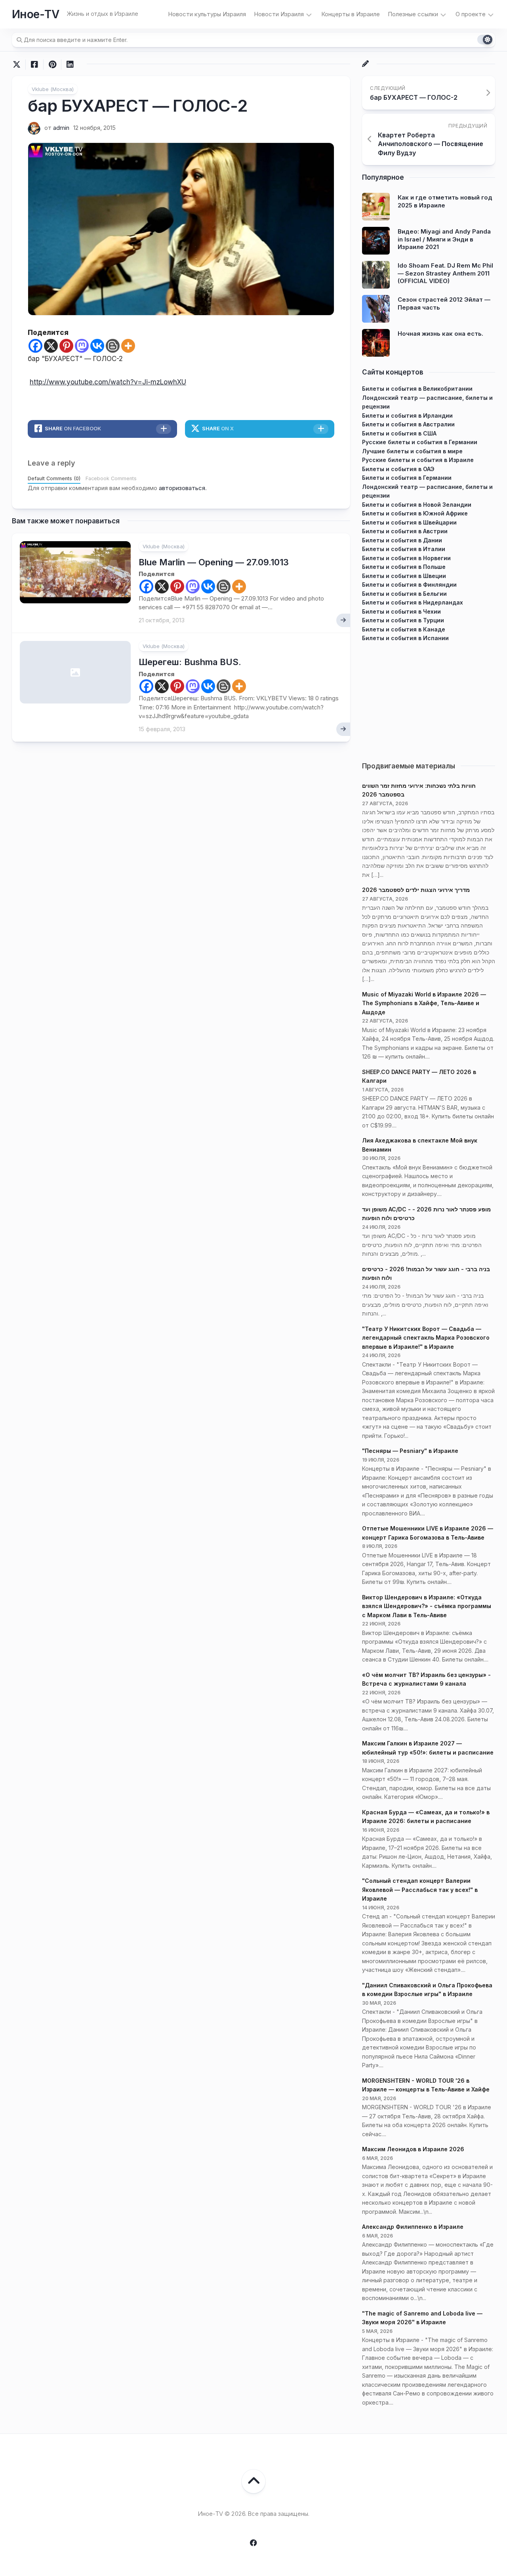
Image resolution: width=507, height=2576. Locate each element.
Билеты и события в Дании (402, 540)
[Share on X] (19, 65)
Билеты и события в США (399, 433)
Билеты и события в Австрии (405, 531)
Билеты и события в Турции (403, 620)
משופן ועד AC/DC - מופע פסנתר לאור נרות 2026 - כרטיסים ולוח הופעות (426, 1214)
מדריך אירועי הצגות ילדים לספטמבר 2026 (416, 890)
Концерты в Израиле (351, 14)
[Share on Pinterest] (52, 65)
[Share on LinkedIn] (70, 65)
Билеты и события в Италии (404, 549)
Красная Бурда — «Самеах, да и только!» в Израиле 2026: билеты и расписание (426, 1817)
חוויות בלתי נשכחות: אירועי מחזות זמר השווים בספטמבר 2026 (419, 790)
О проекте (471, 14)
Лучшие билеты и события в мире (412, 451)
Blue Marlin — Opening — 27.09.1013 (214, 562)
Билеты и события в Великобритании (417, 389)
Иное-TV (35, 14)
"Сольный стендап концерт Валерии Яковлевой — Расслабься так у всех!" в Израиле (420, 1890)
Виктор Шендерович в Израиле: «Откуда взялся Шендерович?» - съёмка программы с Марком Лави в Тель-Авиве (427, 1606)
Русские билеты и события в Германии (420, 442)
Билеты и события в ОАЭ (398, 469)
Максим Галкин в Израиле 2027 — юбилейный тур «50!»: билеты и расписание (428, 1748)
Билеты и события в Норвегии (406, 558)
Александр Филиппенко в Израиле (413, 2227)
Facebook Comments (111, 478)
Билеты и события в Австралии (408, 424)
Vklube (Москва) (53, 89)
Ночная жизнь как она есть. (440, 334)
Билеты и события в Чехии (401, 611)
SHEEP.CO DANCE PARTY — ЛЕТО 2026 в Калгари (419, 1076)
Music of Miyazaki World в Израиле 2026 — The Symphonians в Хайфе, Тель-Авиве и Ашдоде (424, 1003)
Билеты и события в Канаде (404, 629)
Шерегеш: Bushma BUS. (190, 662)
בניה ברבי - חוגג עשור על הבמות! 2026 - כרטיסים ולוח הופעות (426, 1274)
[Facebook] (35, 346)
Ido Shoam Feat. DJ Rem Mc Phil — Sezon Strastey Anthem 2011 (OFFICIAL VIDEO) (445, 273)
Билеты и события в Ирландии (407, 415)
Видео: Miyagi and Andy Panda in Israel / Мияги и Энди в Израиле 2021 (444, 239)
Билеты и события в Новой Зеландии (417, 505)
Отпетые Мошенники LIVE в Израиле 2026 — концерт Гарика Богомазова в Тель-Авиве (428, 1533)
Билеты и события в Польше (404, 567)
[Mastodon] (82, 346)
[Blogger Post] (113, 346)
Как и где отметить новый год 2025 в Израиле (445, 201)
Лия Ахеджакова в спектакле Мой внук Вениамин (420, 1145)
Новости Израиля (279, 14)
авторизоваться (182, 488)
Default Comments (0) (54, 478)
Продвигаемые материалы (409, 766)
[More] (128, 346)
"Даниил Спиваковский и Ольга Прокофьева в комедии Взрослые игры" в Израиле (427, 1990)
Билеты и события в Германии (407, 478)
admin (61, 128)
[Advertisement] (429, 698)
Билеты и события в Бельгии (404, 594)
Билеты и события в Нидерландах (413, 602)
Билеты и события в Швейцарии (409, 522)
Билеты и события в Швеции (404, 576)
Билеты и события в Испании (405, 638)
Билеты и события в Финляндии (409, 585)
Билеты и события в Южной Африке (415, 513)
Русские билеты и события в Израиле (418, 460)
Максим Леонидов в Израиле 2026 (413, 2149)
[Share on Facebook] (34, 65)
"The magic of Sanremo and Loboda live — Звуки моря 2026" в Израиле (422, 2318)
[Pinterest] (66, 346)
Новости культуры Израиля (207, 14)
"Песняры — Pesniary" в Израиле (410, 1451)
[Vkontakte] (97, 346)
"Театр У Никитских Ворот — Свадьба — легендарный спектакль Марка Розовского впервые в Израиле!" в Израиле (426, 1338)
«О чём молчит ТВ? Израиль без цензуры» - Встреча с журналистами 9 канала (426, 1679)
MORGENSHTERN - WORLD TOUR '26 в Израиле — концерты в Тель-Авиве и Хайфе (426, 2085)
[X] (51, 346)
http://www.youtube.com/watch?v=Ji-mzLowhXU (108, 382)
